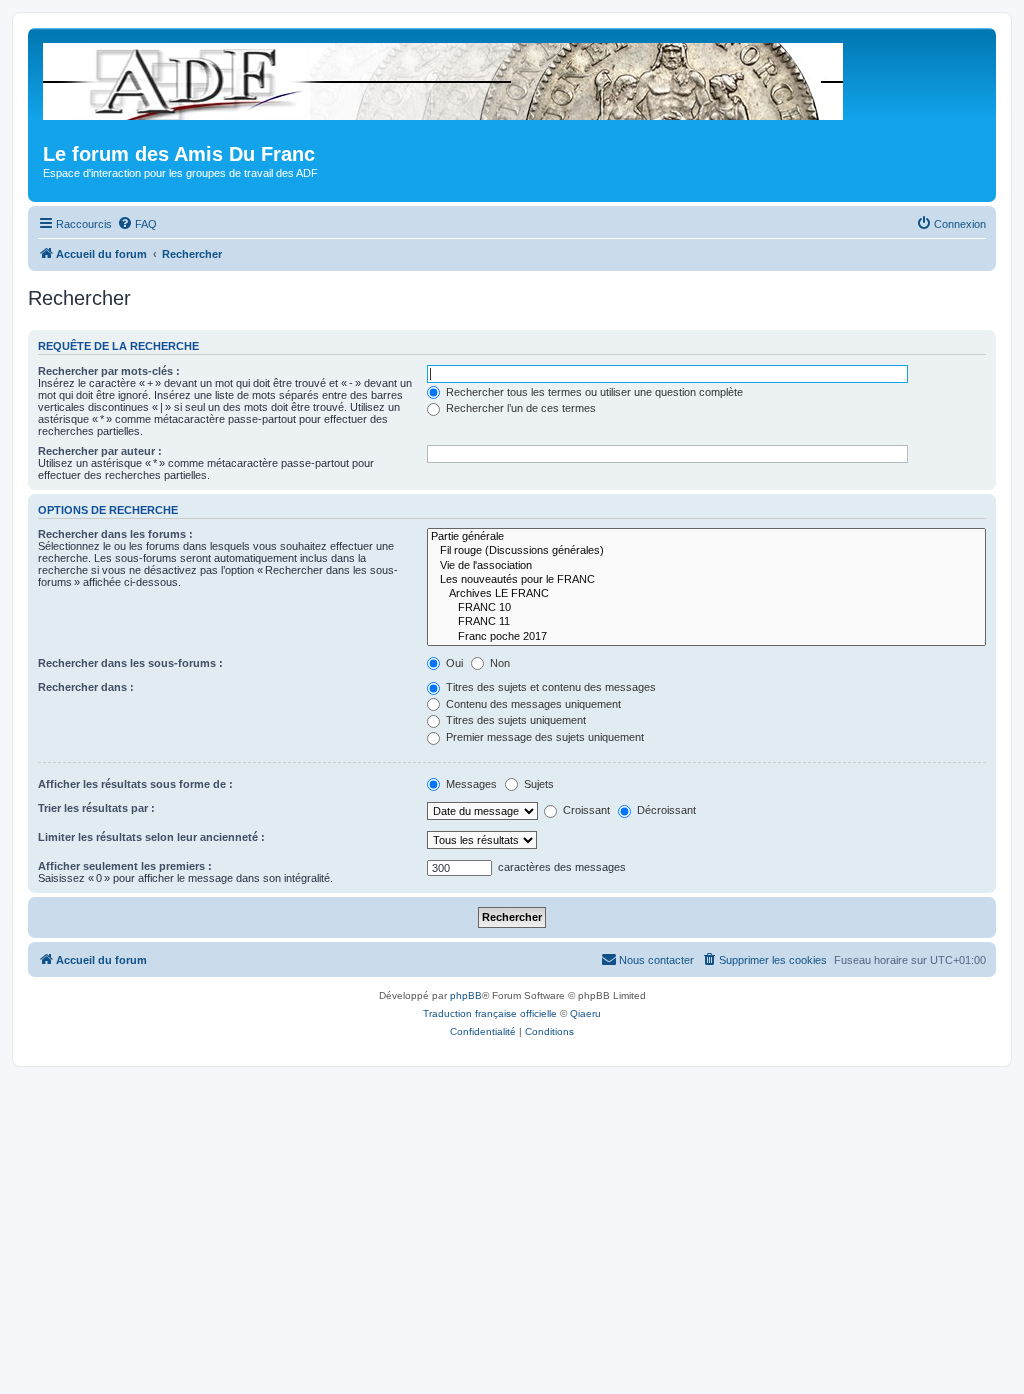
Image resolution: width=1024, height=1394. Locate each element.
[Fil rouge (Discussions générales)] (706, 551)
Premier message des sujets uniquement (543, 737)
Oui (453, 663)
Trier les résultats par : (96, 808)
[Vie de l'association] (706, 566)
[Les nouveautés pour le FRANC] (706, 580)
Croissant (585, 810)
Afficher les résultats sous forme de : (135, 784)
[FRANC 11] (706, 622)
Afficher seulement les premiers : (125, 866)
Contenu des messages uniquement (532, 704)
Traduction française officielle (490, 1013)
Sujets (537, 784)
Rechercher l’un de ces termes (519, 408)
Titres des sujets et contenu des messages (549, 687)
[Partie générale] (706, 537)
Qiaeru (585, 1013)
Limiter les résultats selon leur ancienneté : (151, 837)
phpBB (466, 995)
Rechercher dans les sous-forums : (130, 663)
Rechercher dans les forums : (115, 534)
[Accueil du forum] (444, 77)
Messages (470, 784)
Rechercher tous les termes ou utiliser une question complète (593, 392)
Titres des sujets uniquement (514, 720)
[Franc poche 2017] (706, 637)
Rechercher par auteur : (100, 451)
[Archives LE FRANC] (706, 594)
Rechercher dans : (86, 687)
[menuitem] (137, 224)
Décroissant (665, 810)
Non (498, 663)
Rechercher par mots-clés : (109, 371)
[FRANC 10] (706, 608)
